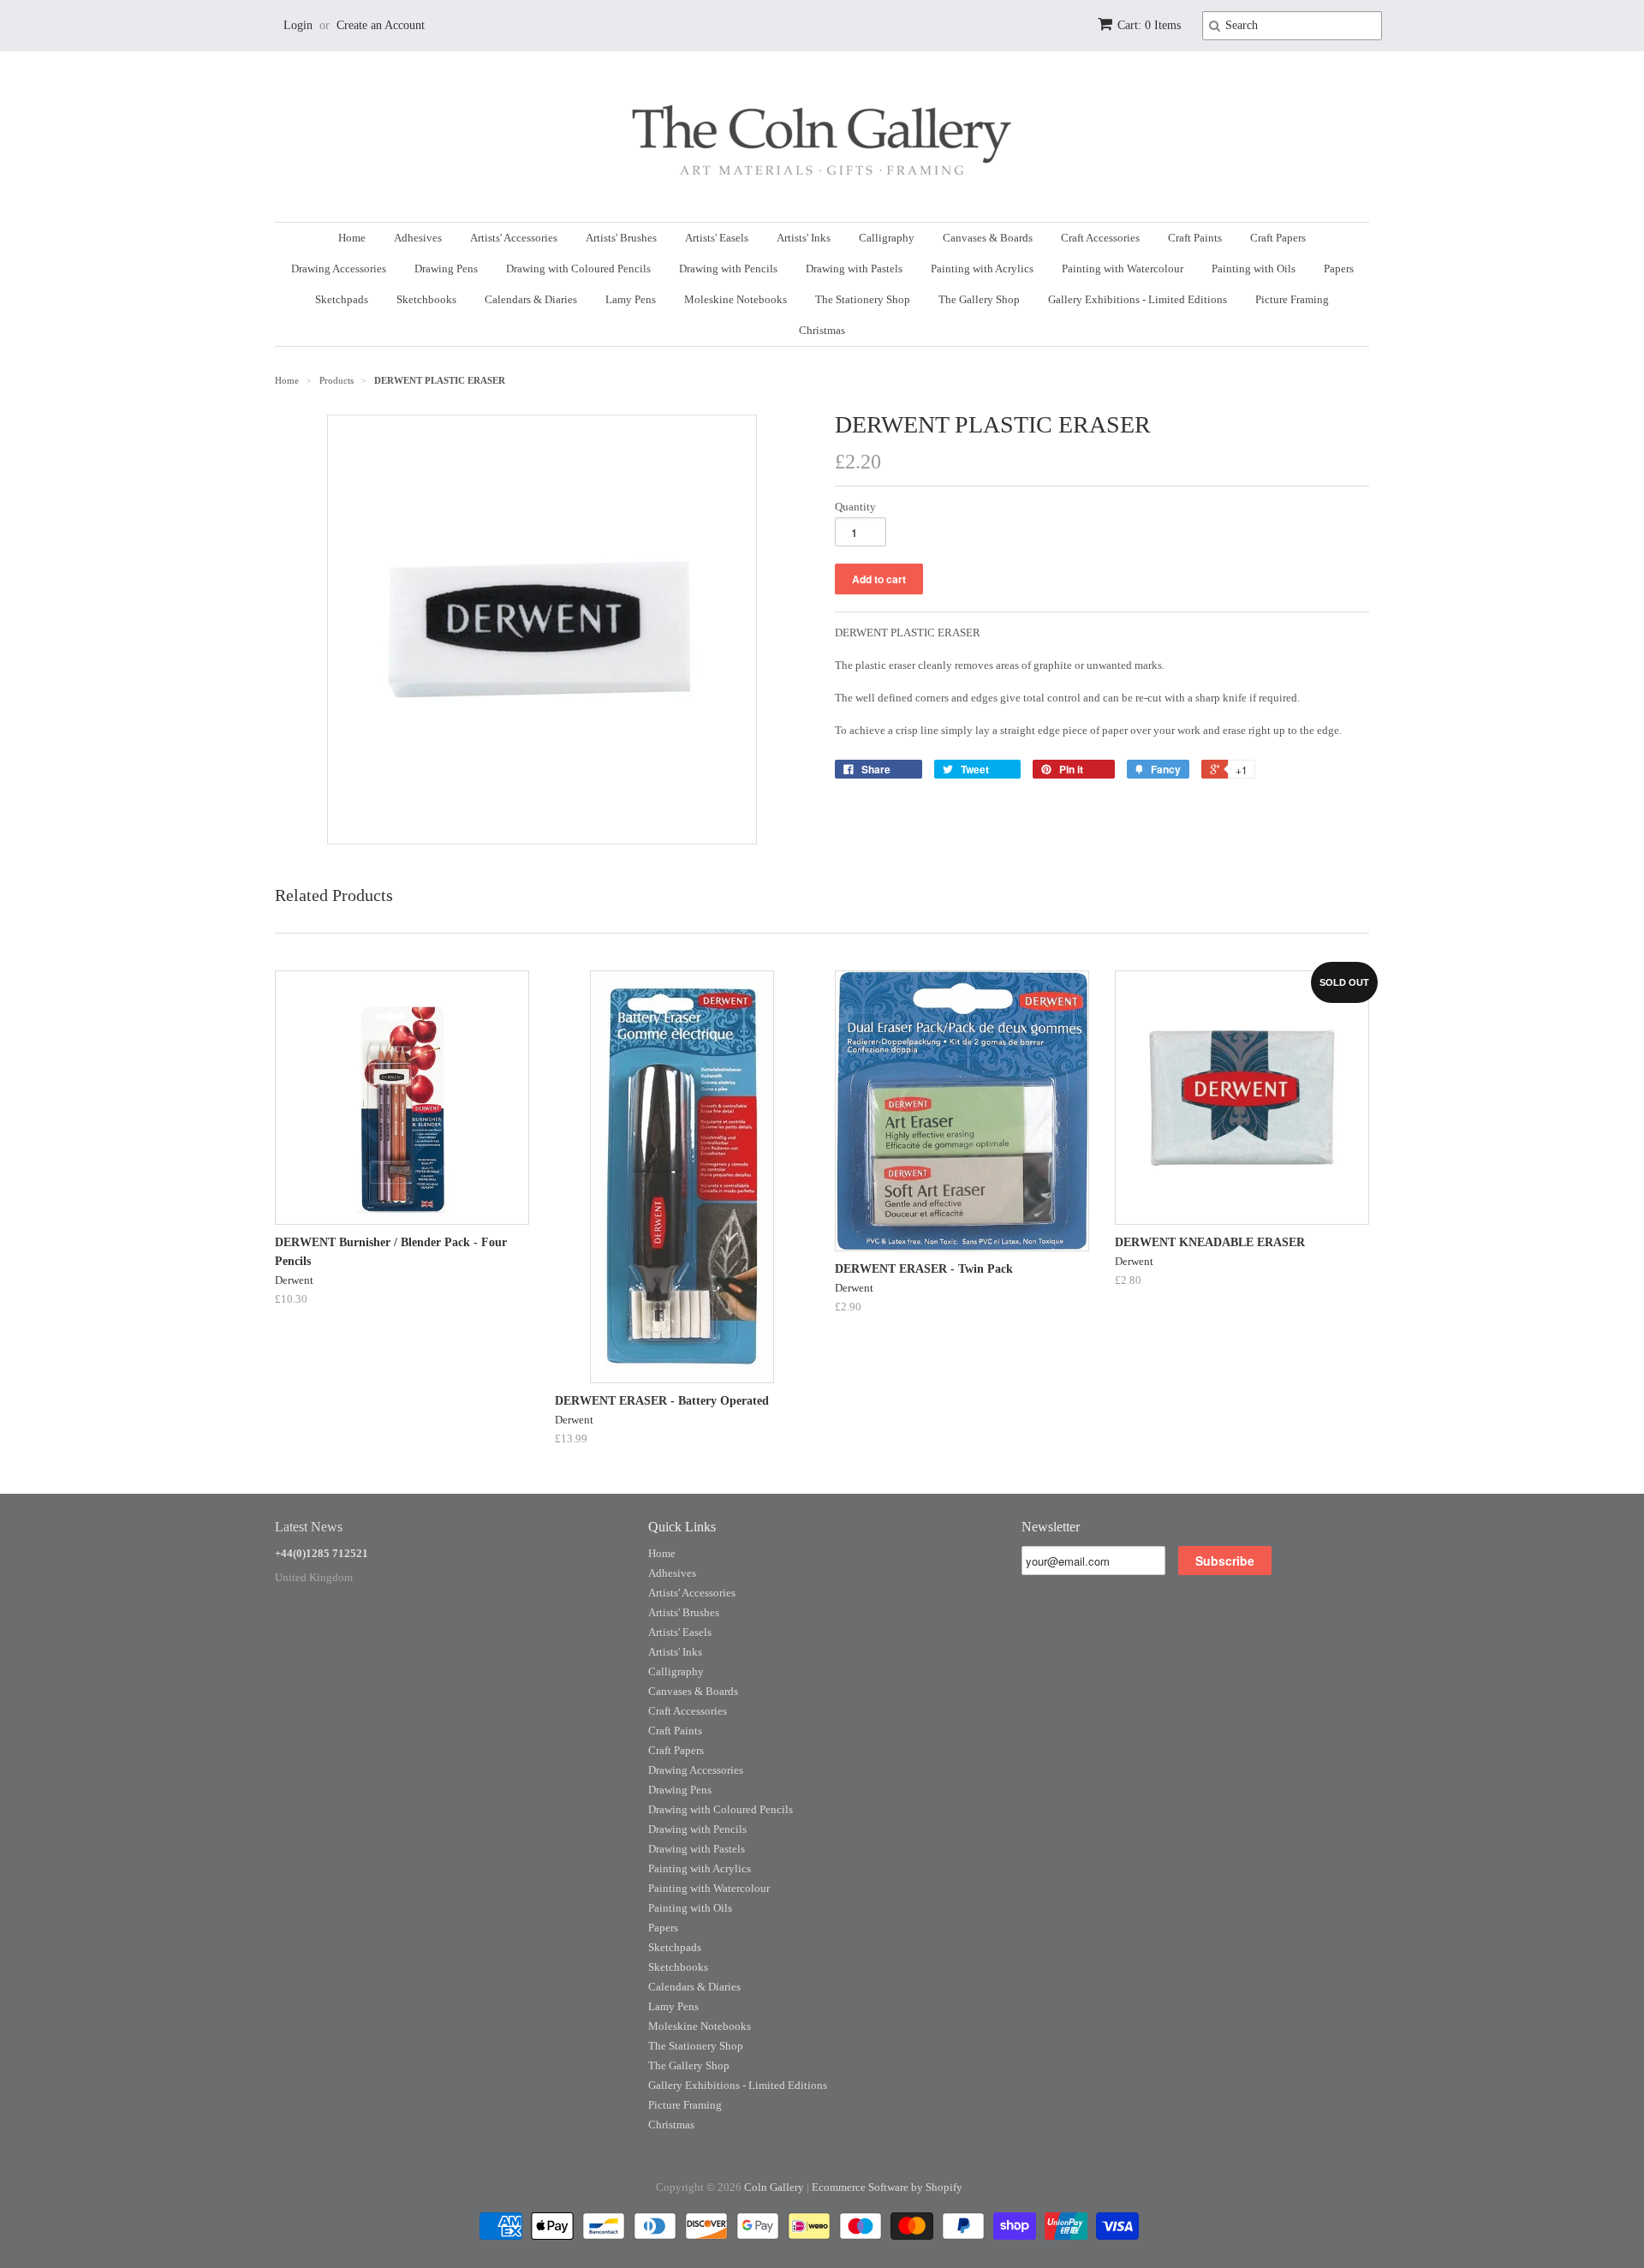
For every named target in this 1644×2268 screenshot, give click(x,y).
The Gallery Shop (979, 299)
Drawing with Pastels (854, 269)
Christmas (822, 330)
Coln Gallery (774, 2187)
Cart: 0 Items (1149, 25)
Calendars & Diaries (531, 299)
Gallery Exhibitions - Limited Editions (1138, 299)
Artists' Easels (717, 238)
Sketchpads (342, 299)
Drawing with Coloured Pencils (578, 269)
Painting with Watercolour (1123, 269)
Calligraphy (887, 238)
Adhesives (418, 238)
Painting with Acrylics (982, 269)
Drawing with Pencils (728, 269)
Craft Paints (1195, 238)
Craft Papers (1278, 238)
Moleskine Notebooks (736, 299)
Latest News (309, 1527)
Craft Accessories (1100, 238)
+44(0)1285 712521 (322, 1553)
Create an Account (381, 25)
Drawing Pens (446, 269)
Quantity (855, 507)
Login (298, 25)
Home (352, 238)
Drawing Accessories (339, 269)
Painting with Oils (1254, 269)
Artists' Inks (804, 238)
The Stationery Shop (863, 299)
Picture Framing (1292, 299)
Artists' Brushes (621, 238)
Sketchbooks (426, 299)
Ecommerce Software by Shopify (887, 2187)
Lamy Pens (631, 299)
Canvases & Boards (988, 238)
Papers (1339, 269)
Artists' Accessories (514, 238)
